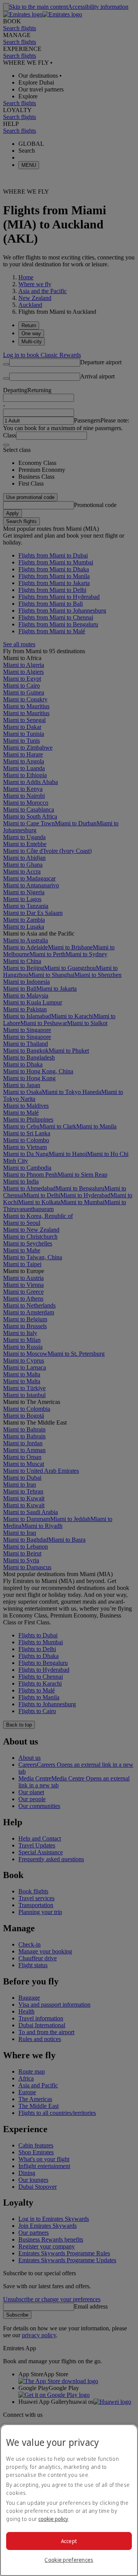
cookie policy (53, 2519)
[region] (69, 2500)
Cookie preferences (69, 2560)
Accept (69, 2541)
